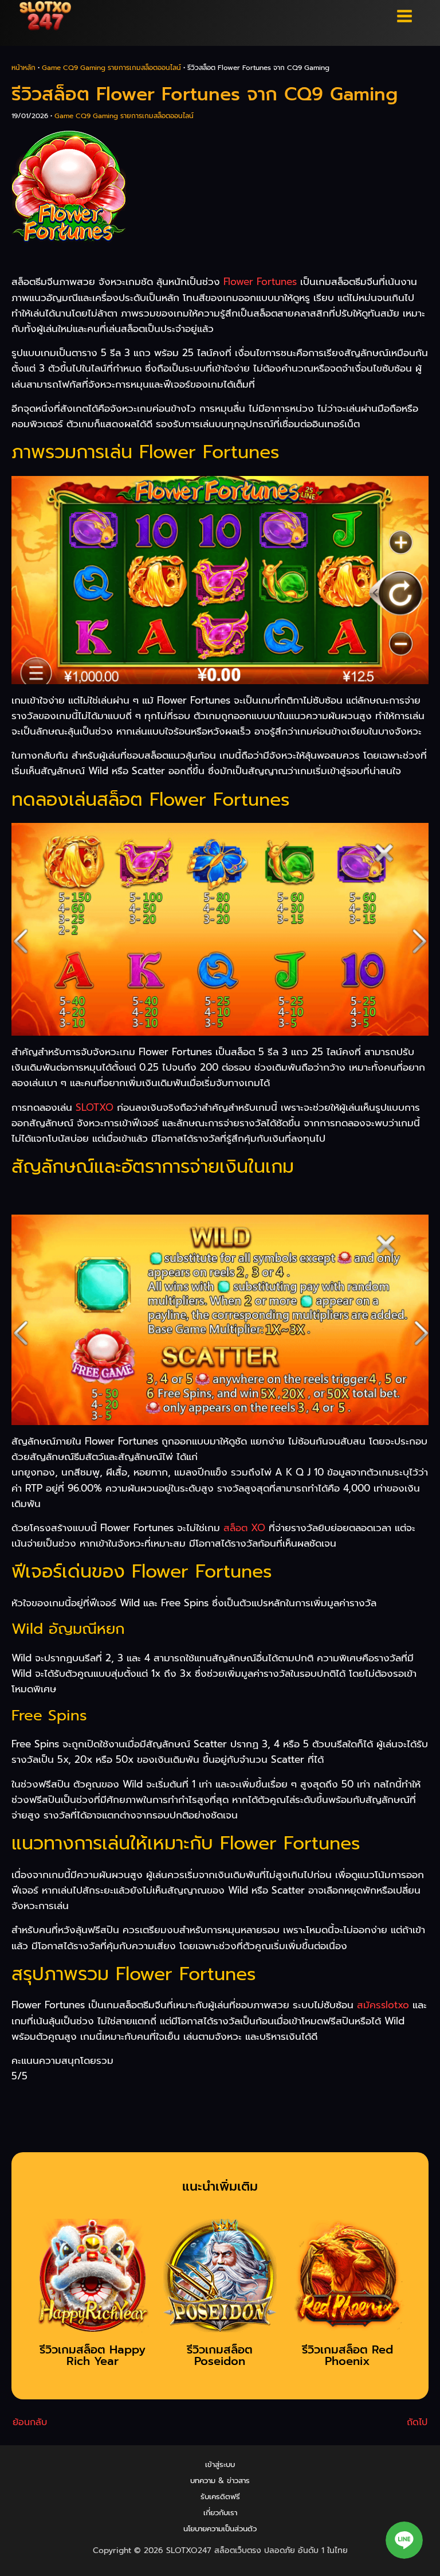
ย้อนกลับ (30, 2422)
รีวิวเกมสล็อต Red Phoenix (347, 2355)
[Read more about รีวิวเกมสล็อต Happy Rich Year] (93, 2279)
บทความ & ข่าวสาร (220, 2481)
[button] (404, 2540)
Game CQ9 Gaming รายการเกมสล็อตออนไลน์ (111, 68)
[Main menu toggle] (405, 16)
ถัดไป (417, 2422)
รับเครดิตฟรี (220, 2497)
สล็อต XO (244, 1528)
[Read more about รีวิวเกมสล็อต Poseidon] (220, 2279)
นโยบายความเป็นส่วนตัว (220, 2529)
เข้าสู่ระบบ (220, 2464)
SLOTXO (95, 1107)
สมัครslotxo (383, 2005)
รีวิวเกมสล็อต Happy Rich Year (93, 2355)
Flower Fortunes (260, 282)
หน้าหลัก (23, 68)
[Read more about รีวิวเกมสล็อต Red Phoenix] (348, 2279)
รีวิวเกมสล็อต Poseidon (220, 2355)
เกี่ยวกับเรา (220, 2513)
